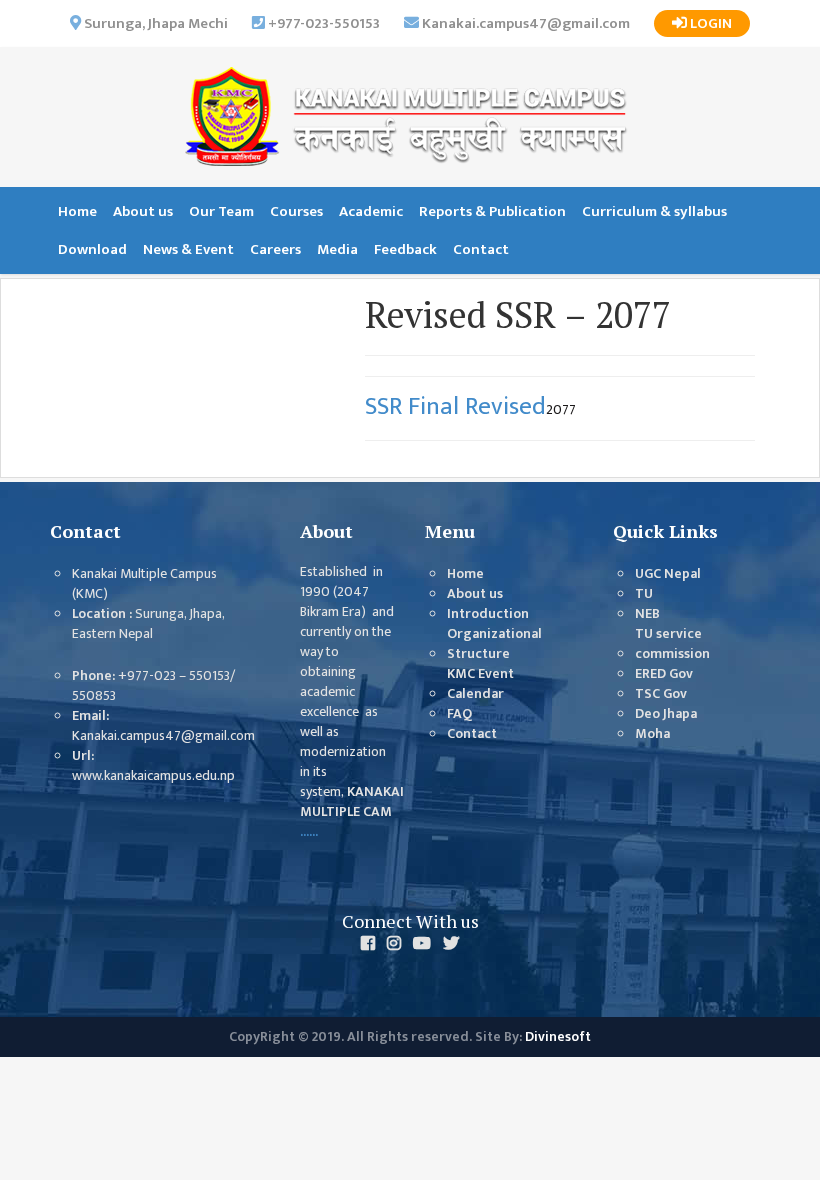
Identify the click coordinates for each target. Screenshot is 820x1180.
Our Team (221, 211)
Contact (481, 249)
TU (644, 594)
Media (337, 249)
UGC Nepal (668, 574)
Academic (371, 211)
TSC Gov (661, 694)
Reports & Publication (492, 211)
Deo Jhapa (666, 714)
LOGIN (709, 23)
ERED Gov (664, 674)
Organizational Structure (494, 644)
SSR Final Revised (455, 407)
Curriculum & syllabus (654, 211)
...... (309, 832)
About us (143, 211)
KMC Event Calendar (480, 684)
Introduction (488, 614)
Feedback (405, 249)
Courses (296, 211)
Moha (652, 734)
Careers (275, 249)
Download (92, 249)
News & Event (188, 249)
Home (77, 211)
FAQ (459, 714)
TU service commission (672, 644)
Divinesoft (558, 1037)
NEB (647, 614)
